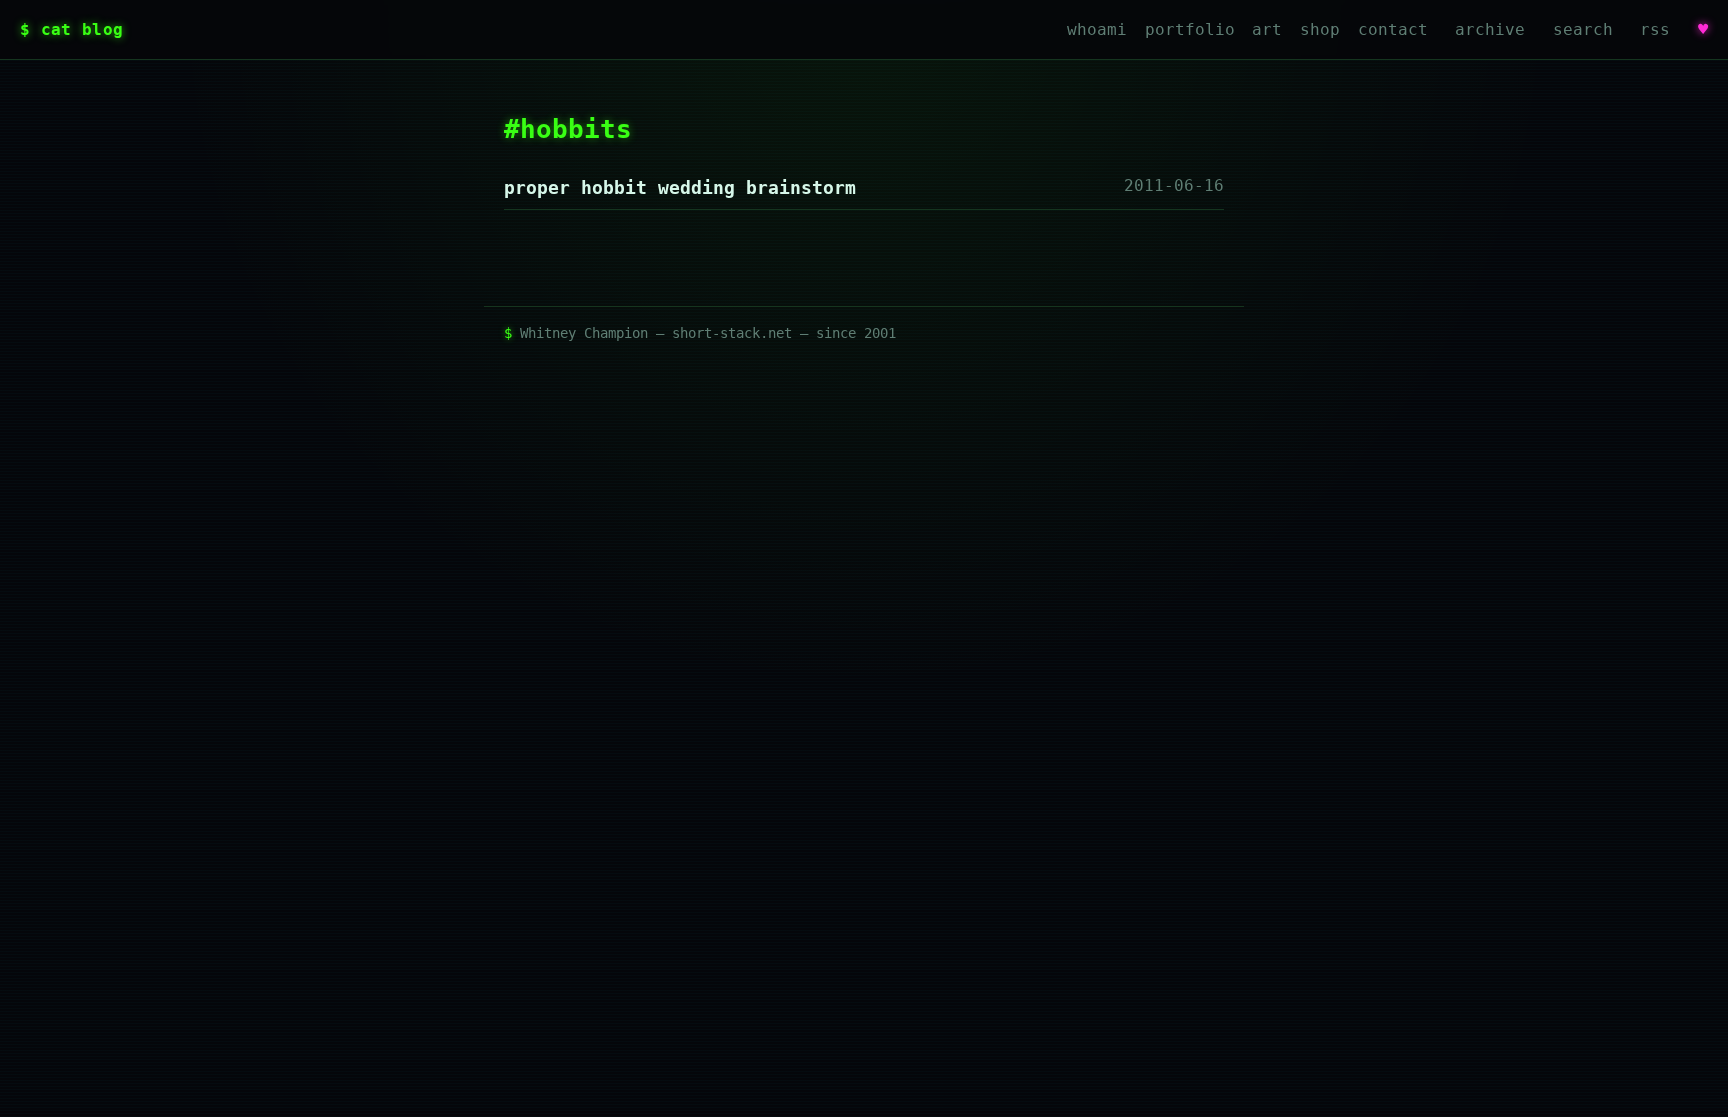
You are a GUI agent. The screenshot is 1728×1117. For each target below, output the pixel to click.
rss (1655, 29)
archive (1490, 29)
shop (1320, 29)
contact (1393, 29)
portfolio (1190, 29)
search (1583, 29)
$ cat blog (71, 29)
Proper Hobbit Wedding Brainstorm (680, 187)
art (1267, 29)
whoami (1097, 29)
